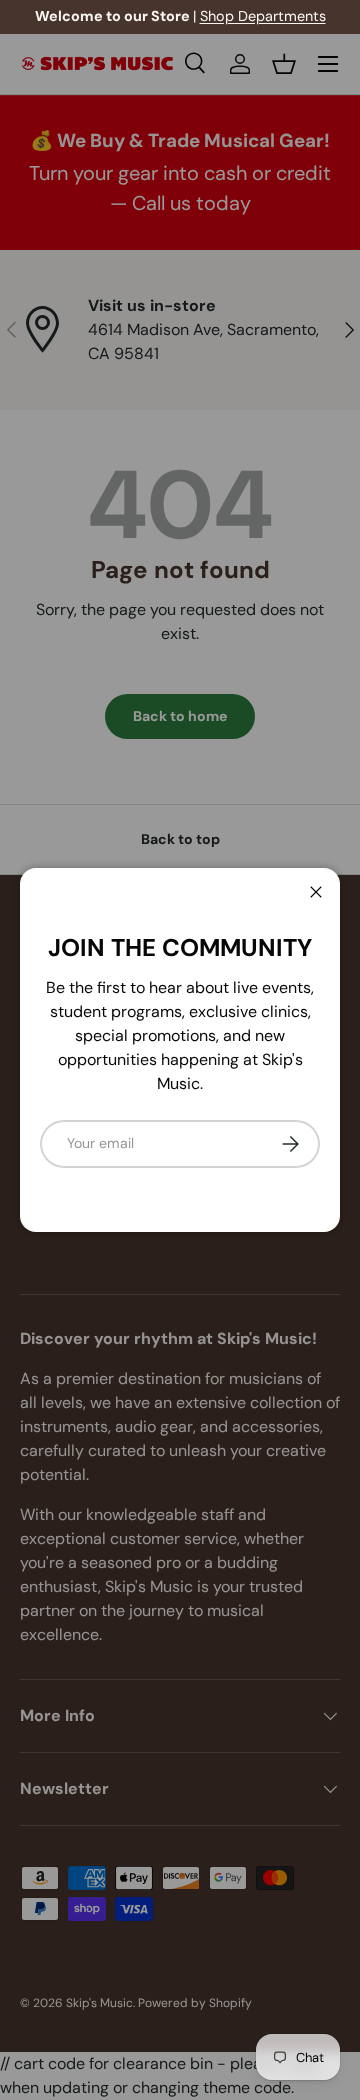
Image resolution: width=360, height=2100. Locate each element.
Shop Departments (263, 16)
